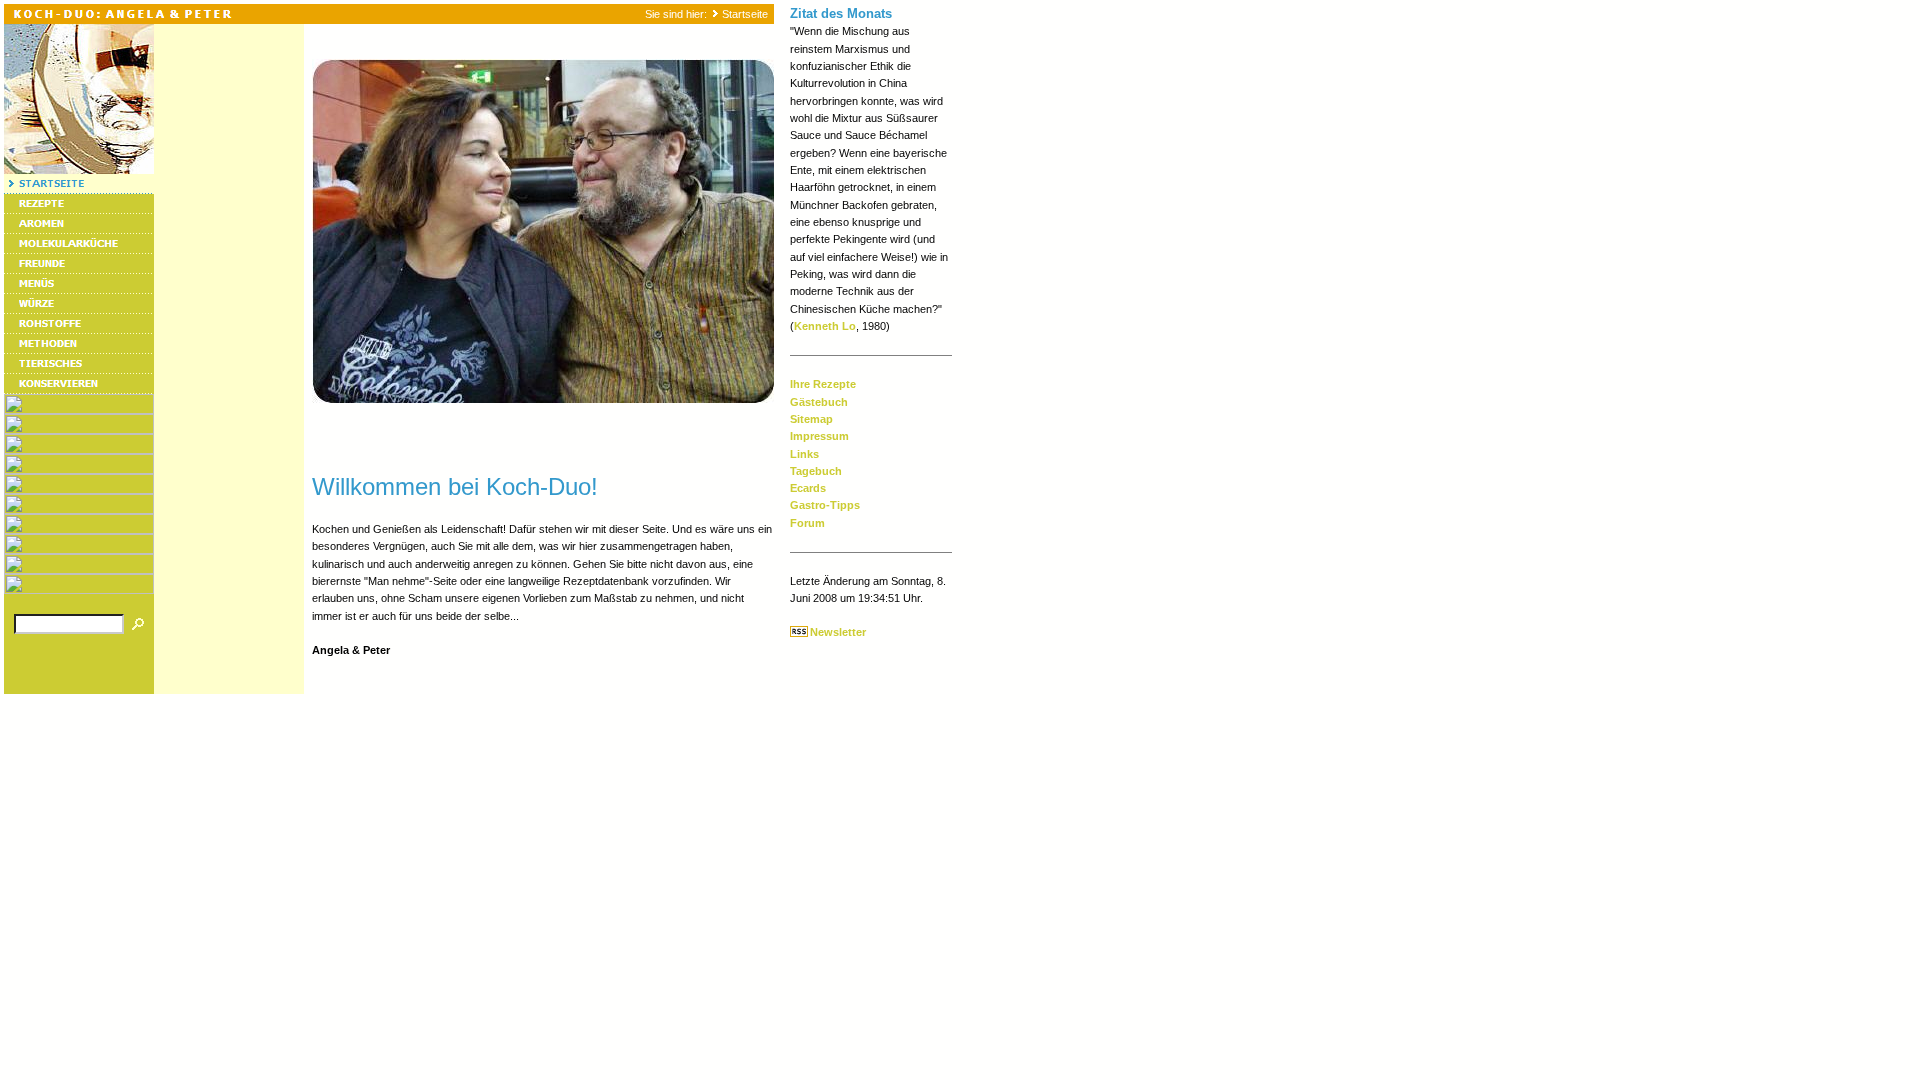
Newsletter (838, 632)
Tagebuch (816, 471)
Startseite (745, 14)
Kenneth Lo (825, 326)
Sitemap (811, 419)
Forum (807, 523)
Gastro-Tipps (825, 505)
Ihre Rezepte (823, 384)
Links (804, 454)
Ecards (808, 488)
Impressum (819, 436)
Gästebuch (819, 402)
